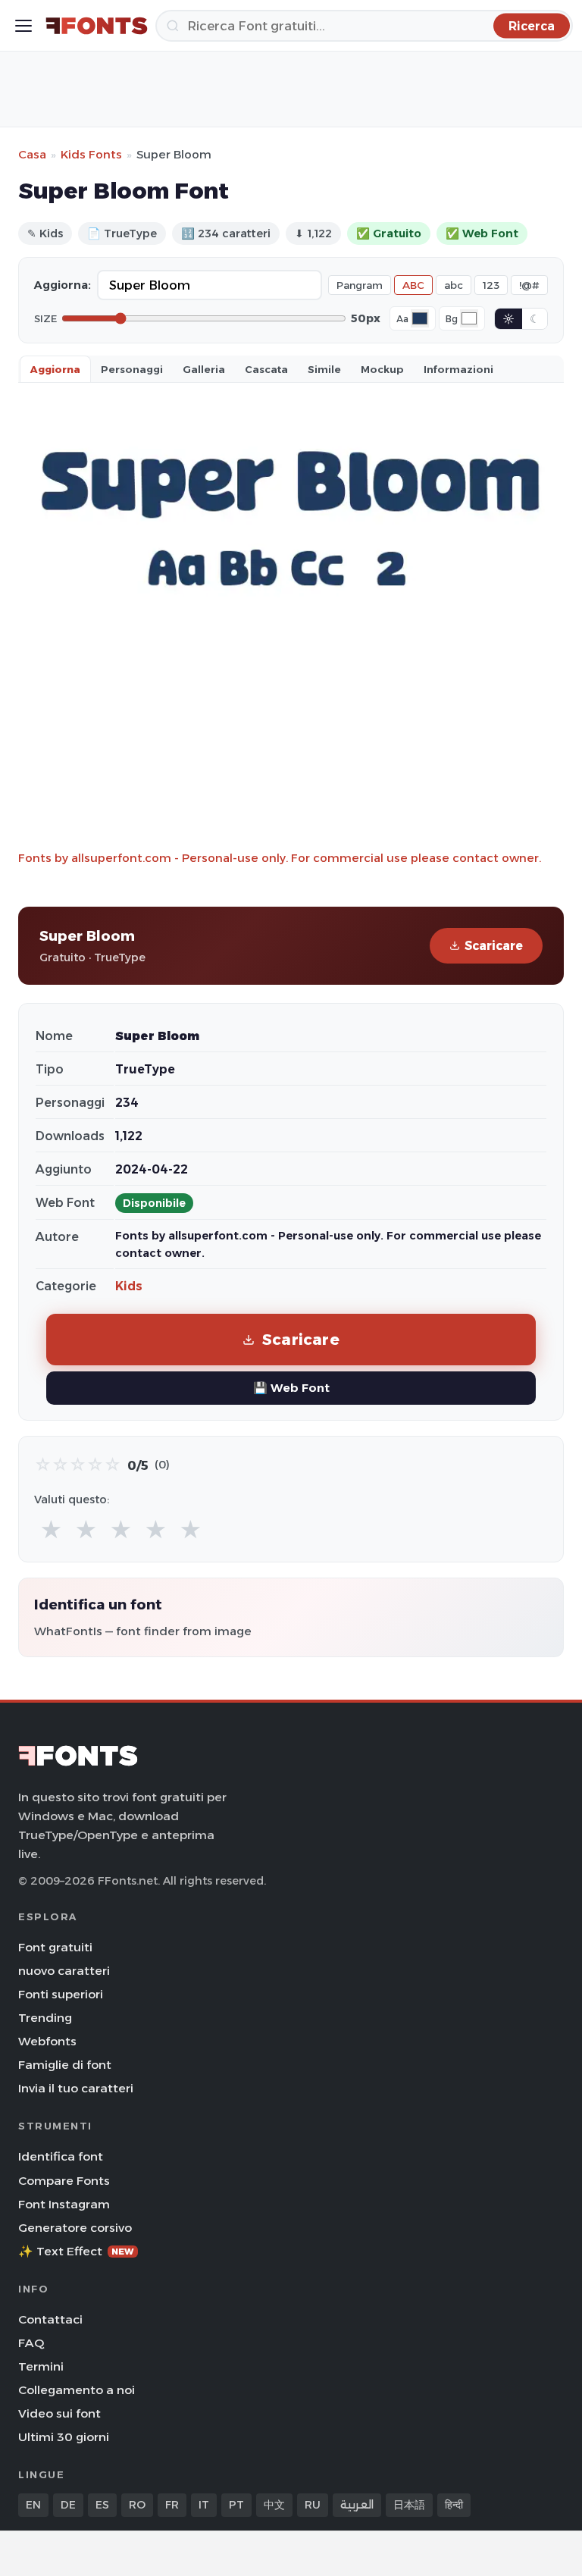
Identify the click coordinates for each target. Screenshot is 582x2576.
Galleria (204, 369)
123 (491, 285)
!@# (529, 285)
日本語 (409, 2505)
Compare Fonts (64, 2181)
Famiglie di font (65, 2065)
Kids (129, 1286)
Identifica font (61, 2156)
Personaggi (132, 369)
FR (172, 2505)
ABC (413, 285)
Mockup (382, 369)
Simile (324, 369)
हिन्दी (454, 2505)
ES (102, 2505)
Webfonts (47, 2041)
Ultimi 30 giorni (64, 2437)
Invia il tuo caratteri (76, 2088)
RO (137, 2505)
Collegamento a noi (77, 2390)
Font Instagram (64, 2204)
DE (68, 2505)
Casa (32, 154)
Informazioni (458, 369)
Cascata (266, 369)
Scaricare (494, 946)
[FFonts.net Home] (97, 26)
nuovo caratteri (64, 1971)
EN (33, 2505)
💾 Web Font (291, 1388)
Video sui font (59, 2413)
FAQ (31, 2343)
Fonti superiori (61, 1994)
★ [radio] (51, 1530)
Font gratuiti (55, 1947)
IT (204, 2505)
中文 (274, 2505)
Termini (41, 2366)
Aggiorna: (63, 285)
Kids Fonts (91, 154)
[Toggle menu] (23, 26)
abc (454, 285)
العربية (357, 2505)
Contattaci (50, 2319)
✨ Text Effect (76, 2251)
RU (313, 2505)
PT (236, 2505)
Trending (45, 2018)
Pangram (360, 285)
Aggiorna (55, 369)
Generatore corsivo (75, 2228)
